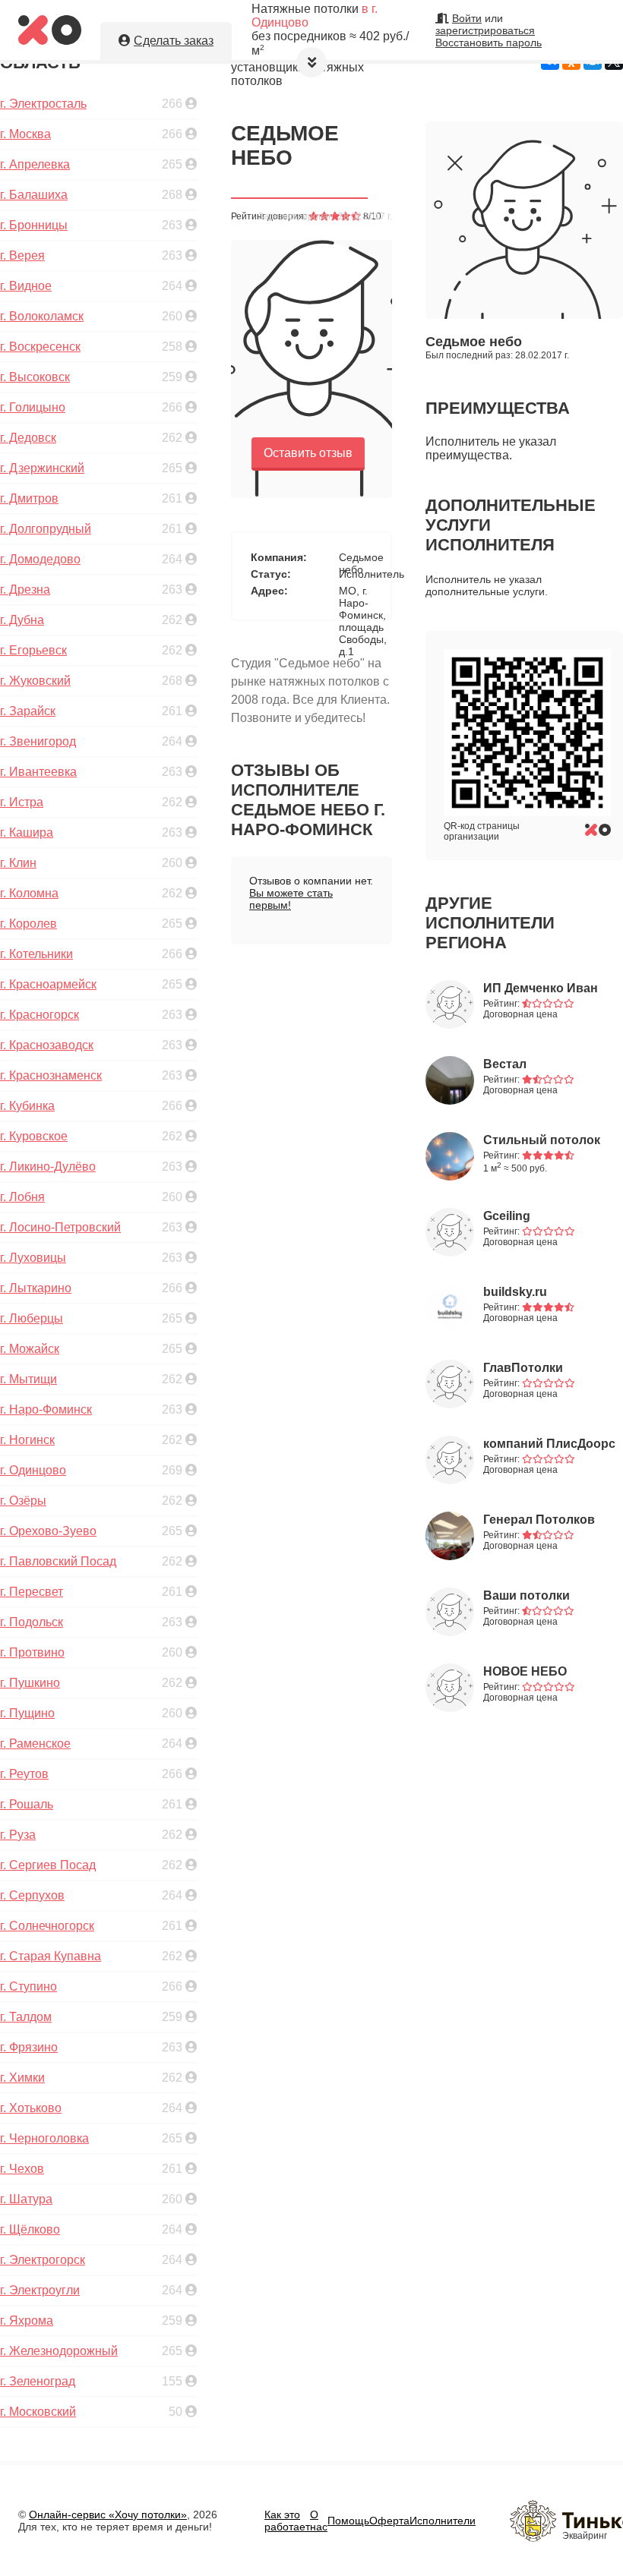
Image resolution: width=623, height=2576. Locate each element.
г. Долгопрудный (46, 529)
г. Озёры (23, 1501)
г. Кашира (27, 832)
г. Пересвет (32, 1592)
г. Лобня (22, 1197)
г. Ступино (28, 1986)
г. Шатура (26, 2199)
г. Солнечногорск (47, 1926)
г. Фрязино (29, 2047)
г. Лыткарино (36, 1288)
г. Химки (22, 2078)
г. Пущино (27, 1713)
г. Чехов (22, 2169)
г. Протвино (32, 1652)
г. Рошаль (27, 1804)
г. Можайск (30, 1349)
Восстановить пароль (489, 43)
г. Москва (25, 134)
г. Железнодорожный (59, 2351)
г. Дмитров (29, 498)
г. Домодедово (40, 559)
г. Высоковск (35, 377)
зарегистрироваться (485, 30)
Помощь (348, 2521)
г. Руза (18, 1835)
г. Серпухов (32, 1895)
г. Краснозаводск (47, 1045)
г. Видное (26, 286)
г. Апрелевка (35, 164)
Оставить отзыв (308, 453)
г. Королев (28, 924)
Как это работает (287, 2521)
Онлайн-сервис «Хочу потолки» (108, 2515)
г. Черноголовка (44, 2138)
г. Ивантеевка (38, 772)
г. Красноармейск (48, 984)
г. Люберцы (32, 1318)
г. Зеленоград (38, 2381)
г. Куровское (34, 1136)
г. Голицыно (33, 407)
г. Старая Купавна (51, 1956)
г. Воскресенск (40, 347)
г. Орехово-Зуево (48, 1531)
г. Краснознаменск (51, 1075)
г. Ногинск (27, 1440)
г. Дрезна (25, 590)
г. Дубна (22, 620)
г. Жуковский (35, 681)
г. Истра (22, 802)
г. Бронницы (34, 225)
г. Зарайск (28, 711)
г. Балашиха (34, 195)
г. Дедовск (28, 438)
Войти (467, 18)
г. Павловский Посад (58, 1561)
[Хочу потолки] (50, 41)
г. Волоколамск (42, 316)
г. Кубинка (27, 1106)
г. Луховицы (33, 1258)
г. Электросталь (43, 104)
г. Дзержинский (42, 468)
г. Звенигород (38, 741)
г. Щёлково (30, 2229)
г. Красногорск (40, 1015)
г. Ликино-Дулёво (48, 1167)
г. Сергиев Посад (48, 1865)
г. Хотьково (31, 2108)
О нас (319, 2521)
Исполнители (443, 2521)
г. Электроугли (40, 2290)
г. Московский (38, 2412)
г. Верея (22, 255)
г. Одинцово (33, 1470)
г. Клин (18, 863)
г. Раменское (35, 1744)
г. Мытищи (28, 1379)
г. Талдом (26, 2017)
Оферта (389, 2521)
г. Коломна (29, 893)
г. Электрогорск (43, 2260)
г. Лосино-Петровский (60, 1227)
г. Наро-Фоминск (46, 1409)
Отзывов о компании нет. (311, 893)
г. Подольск (32, 1622)
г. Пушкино (30, 1683)
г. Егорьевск (33, 650)
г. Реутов (24, 1774)
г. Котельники (36, 954)
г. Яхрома (27, 2321)
